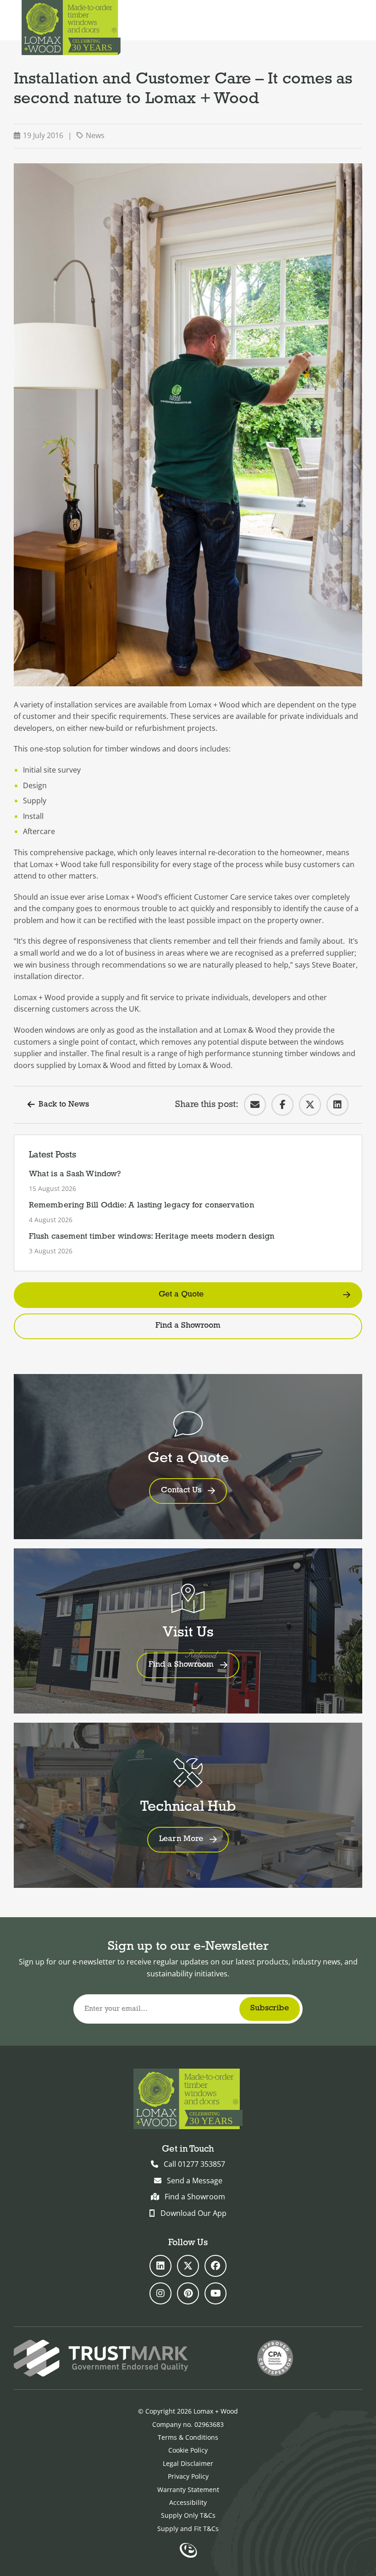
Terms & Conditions (188, 2437)
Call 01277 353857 (194, 2164)
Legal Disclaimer (188, 2463)
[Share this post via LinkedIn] (337, 1105)
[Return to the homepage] (71, 28)
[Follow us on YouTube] (216, 2293)
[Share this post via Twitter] (310, 1105)
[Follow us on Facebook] (216, 2266)
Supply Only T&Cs (188, 2515)
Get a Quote (181, 1295)
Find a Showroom (188, 1326)
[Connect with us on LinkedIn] (160, 2266)
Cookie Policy (188, 2450)
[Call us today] (327, 20)
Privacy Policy (188, 2476)
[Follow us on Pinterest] (188, 2293)
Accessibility (188, 2502)
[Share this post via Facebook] (282, 1105)
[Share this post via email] (255, 1105)
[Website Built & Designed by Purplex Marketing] (188, 2551)
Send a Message (195, 2181)
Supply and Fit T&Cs (188, 2529)
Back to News (64, 1105)
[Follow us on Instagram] (160, 2293)
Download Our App (194, 2213)
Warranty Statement (188, 2490)
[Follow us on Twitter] (188, 2266)
